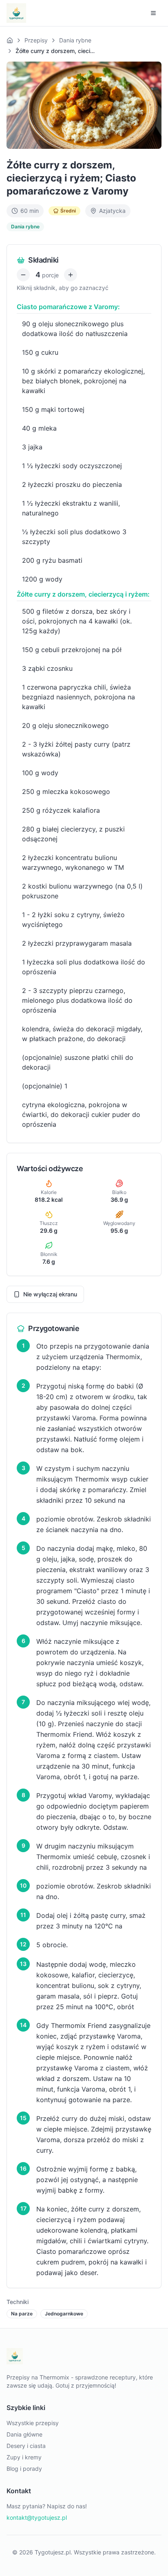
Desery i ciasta (26, 2446)
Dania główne (24, 2434)
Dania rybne (75, 40)
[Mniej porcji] (23, 275)
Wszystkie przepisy (33, 2423)
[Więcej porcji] (71, 275)
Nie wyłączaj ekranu (50, 1294)
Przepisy (36, 40)
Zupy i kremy (24, 2457)
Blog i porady (24, 2469)
